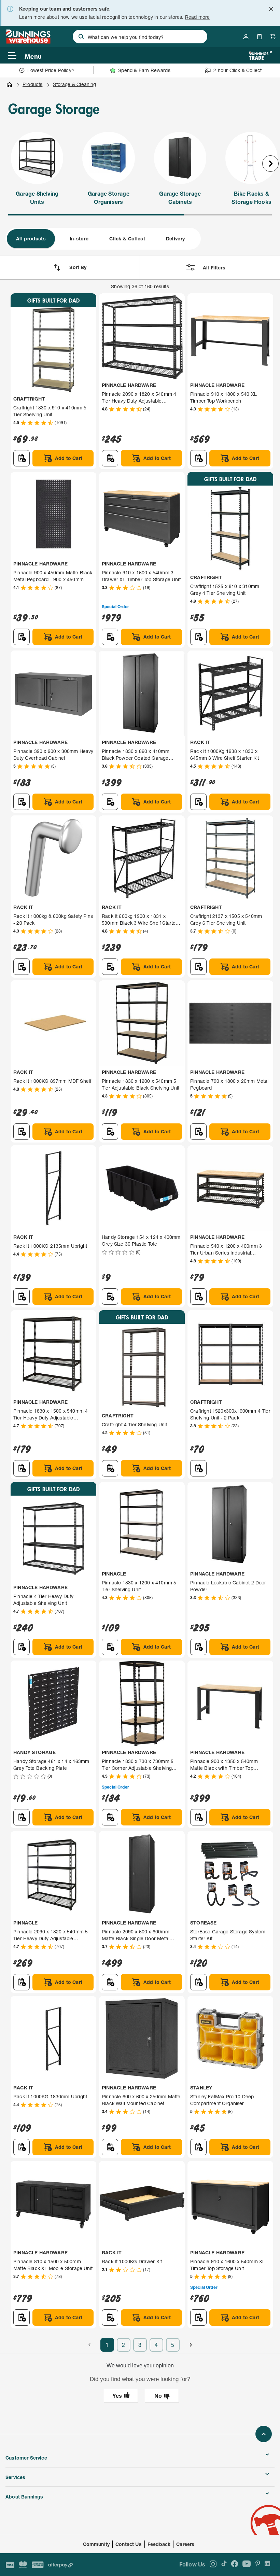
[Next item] (270, 164)
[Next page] (191, 2345)
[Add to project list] (22, 458)
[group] (103, 239)
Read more (198, 17)
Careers (185, 2544)
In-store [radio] (79, 239)
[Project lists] (260, 37)
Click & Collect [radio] (127, 239)
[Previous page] (89, 2345)
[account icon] (246, 37)
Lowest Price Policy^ (51, 70)
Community (96, 2544)
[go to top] (264, 2434)
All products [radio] (31, 239)
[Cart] (273, 37)
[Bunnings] (28, 41)
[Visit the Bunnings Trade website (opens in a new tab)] (260, 55)
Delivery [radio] (176, 239)
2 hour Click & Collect (237, 70)
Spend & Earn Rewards (144, 70)
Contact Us (129, 2544)
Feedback (159, 2544)
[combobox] (140, 37)
